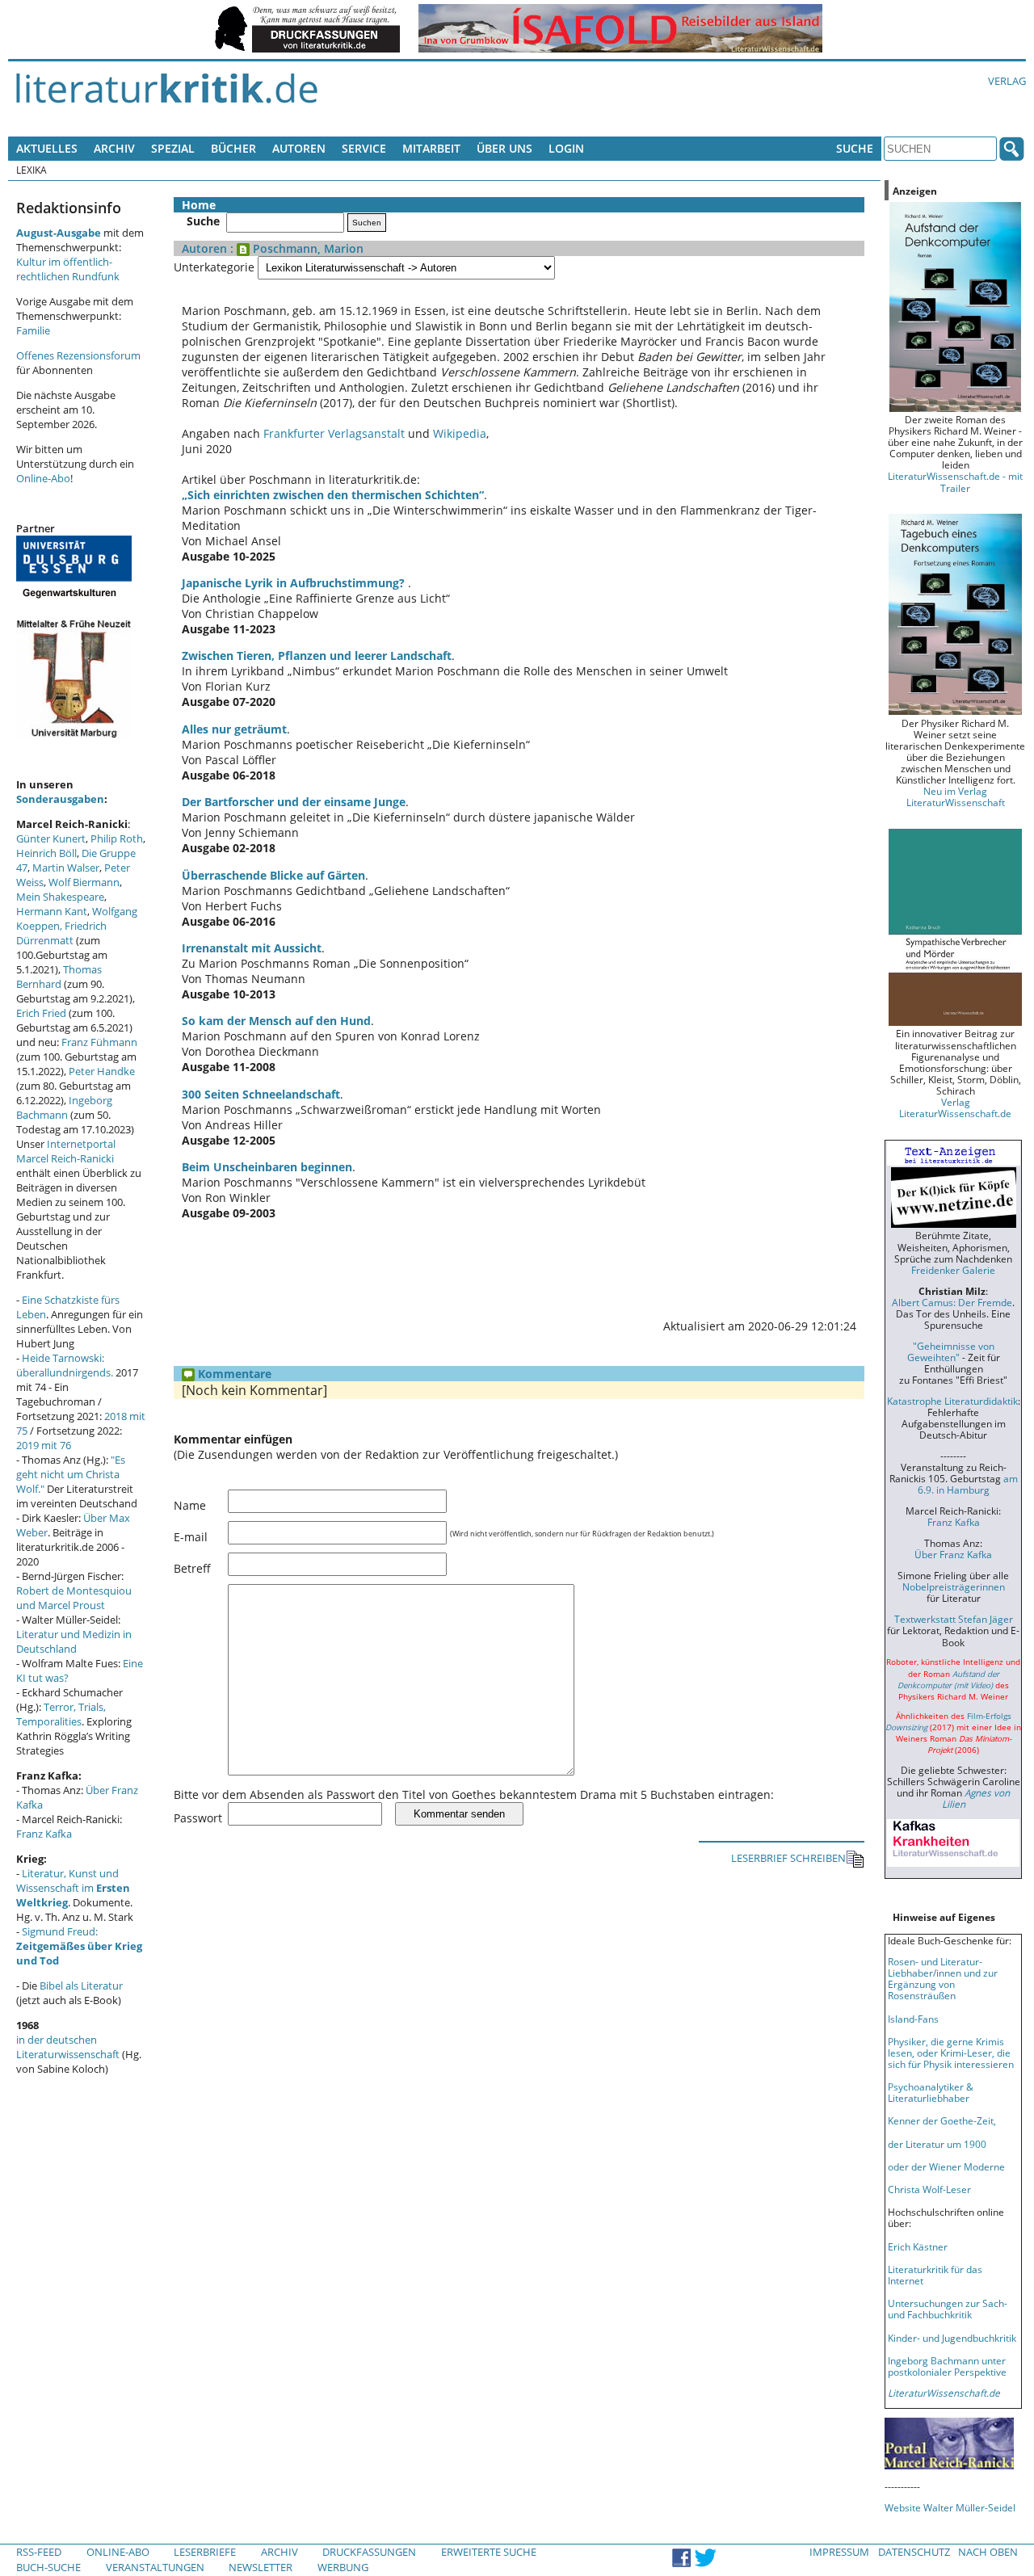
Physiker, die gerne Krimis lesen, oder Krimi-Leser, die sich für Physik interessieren (951, 2053)
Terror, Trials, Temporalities (61, 1714)
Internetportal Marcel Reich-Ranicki (66, 1151)
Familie (33, 330)
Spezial (173, 148)
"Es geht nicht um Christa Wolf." (71, 1474)
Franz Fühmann (99, 1042)
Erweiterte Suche (489, 2552)
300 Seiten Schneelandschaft (261, 1094)
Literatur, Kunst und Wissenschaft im (73, 1888)
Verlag (1007, 81)
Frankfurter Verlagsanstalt (334, 433)
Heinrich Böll (46, 853)
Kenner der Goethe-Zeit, (942, 2120)
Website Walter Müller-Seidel (950, 2507)
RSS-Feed (39, 2552)
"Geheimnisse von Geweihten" (951, 1351)
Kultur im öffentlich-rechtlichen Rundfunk (68, 269)
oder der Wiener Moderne (946, 2166)
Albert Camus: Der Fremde (952, 1302)
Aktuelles (47, 148)
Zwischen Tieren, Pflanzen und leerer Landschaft (317, 656)
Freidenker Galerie (953, 1270)
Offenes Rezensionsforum (78, 355)
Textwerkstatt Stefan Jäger (954, 1619)
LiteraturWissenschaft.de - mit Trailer (955, 481)
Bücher (233, 148)
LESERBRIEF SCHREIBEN (788, 1858)
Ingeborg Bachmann (64, 1107)
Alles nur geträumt (234, 729)
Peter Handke (102, 1071)
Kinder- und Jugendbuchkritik (952, 2338)
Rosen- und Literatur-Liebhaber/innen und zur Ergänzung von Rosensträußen (943, 1978)
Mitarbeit (431, 148)
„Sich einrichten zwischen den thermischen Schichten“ (333, 495)
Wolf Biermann (84, 882)
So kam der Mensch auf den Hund (276, 1021)
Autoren (299, 148)
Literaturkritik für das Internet (935, 2275)
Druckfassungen (369, 2552)
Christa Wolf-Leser (929, 2189)
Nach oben (988, 2552)
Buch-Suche (48, 2567)
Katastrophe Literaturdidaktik (952, 1401)
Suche (855, 148)
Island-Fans (913, 2019)
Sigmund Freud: (79, 1946)
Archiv (114, 148)
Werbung (343, 2567)
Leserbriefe (205, 2552)
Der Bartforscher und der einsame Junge (294, 802)
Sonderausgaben (60, 799)
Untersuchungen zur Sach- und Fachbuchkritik (948, 2309)
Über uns (504, 148)
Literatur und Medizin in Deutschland (74, 1641)
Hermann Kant (52, 911)
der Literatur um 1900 (937, 2144)
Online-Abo (43, 478)
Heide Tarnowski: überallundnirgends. (65, 1365)
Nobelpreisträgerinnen (954, 1586)
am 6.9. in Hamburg (968, 1484)
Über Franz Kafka (953, 1554)
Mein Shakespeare (60, 897)
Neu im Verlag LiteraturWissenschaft (956, 796)
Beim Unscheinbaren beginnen (267, 1167)
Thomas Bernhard (59, 977)
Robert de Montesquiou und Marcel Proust (74, 1598)
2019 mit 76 (44, 1445)
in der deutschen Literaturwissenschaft (68, 2047)
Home (199, 205)
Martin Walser (66, 868)
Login (566, 148)
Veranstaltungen (155, 2567)
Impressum (839, 2552)
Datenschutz (914, 2552)
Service (364, 148)
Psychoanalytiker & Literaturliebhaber (931, 2092)
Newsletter (261, 2567)
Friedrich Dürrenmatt (61, 933)
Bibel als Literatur (81, 1986)
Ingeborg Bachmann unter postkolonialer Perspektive (947, 2366)
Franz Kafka (44, 1834)
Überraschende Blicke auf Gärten (273, 875)
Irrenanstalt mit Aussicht (252, 948)
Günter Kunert (51, 838)
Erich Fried (41, 1013)
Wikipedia (460, 433)
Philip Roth (117, 838)
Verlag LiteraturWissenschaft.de (955, 1107)
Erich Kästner (918, 2246)
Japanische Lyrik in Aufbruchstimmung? (295, 583)
